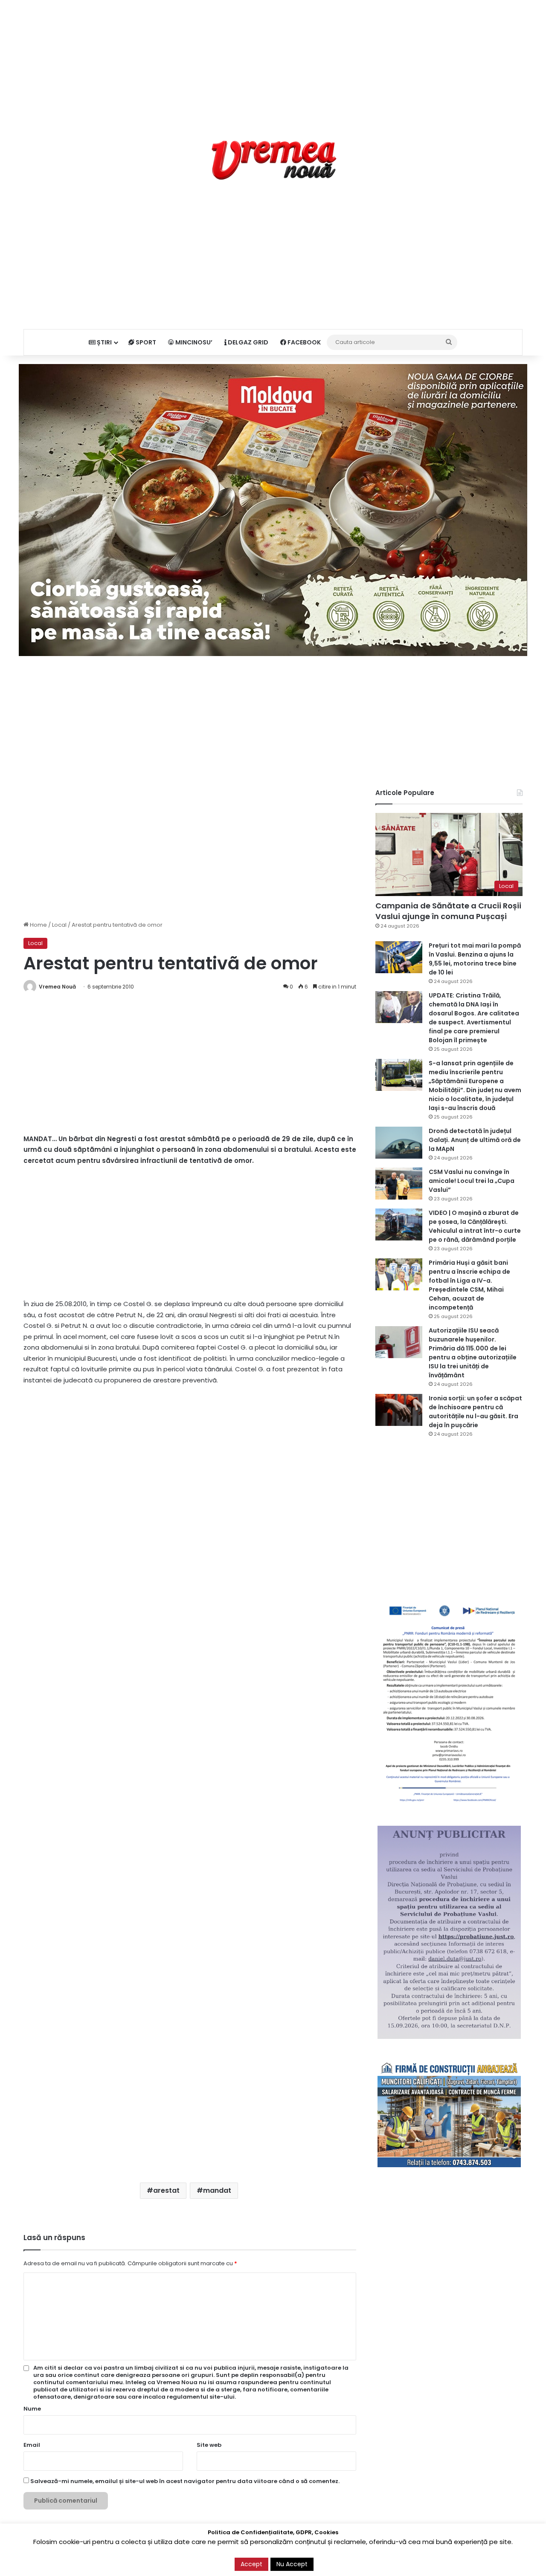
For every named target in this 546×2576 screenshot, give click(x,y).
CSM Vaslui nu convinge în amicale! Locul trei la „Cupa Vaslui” (472, 1181)
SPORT (145, 342)
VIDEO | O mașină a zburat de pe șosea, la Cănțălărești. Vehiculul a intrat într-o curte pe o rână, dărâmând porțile (475, 1226)
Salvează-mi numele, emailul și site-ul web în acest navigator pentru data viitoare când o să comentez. (185, 2481)
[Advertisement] (273, 60)
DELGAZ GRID (247, 342)
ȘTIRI (104, 342)
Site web (209, 2445)
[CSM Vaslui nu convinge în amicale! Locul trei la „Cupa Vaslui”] (399, 1184)
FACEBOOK (303, 342)
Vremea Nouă (57, 987)
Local (59, 925)
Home (38, 925)
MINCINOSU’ (193, 342)
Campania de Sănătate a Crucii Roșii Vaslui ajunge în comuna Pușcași (448, 911)
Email (32, 2445)
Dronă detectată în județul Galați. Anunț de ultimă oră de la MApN (475, 1140)
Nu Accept (292, 2564)
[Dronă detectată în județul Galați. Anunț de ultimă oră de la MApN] (399, 1143)
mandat (217, 2190)
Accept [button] (251, 2564)
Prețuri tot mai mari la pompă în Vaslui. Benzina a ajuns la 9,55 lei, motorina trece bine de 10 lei (475, 959)
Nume (32, 2409)
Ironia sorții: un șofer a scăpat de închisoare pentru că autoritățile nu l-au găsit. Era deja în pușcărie (475, 1412)
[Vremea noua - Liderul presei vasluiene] (273, 160)
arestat (166, 2190)
